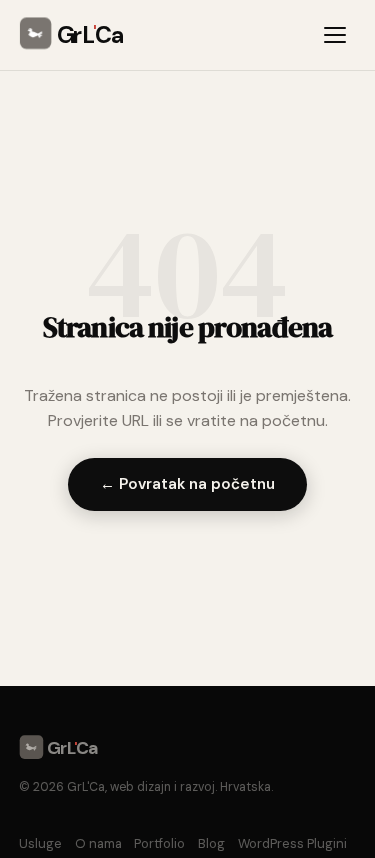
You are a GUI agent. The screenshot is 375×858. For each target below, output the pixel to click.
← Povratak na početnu (187, 484)
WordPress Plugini (292, 843)
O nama (98, 843)
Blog (211, 843)
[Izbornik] (338, 35)
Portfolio (159, 843)
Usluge (40, 843)
